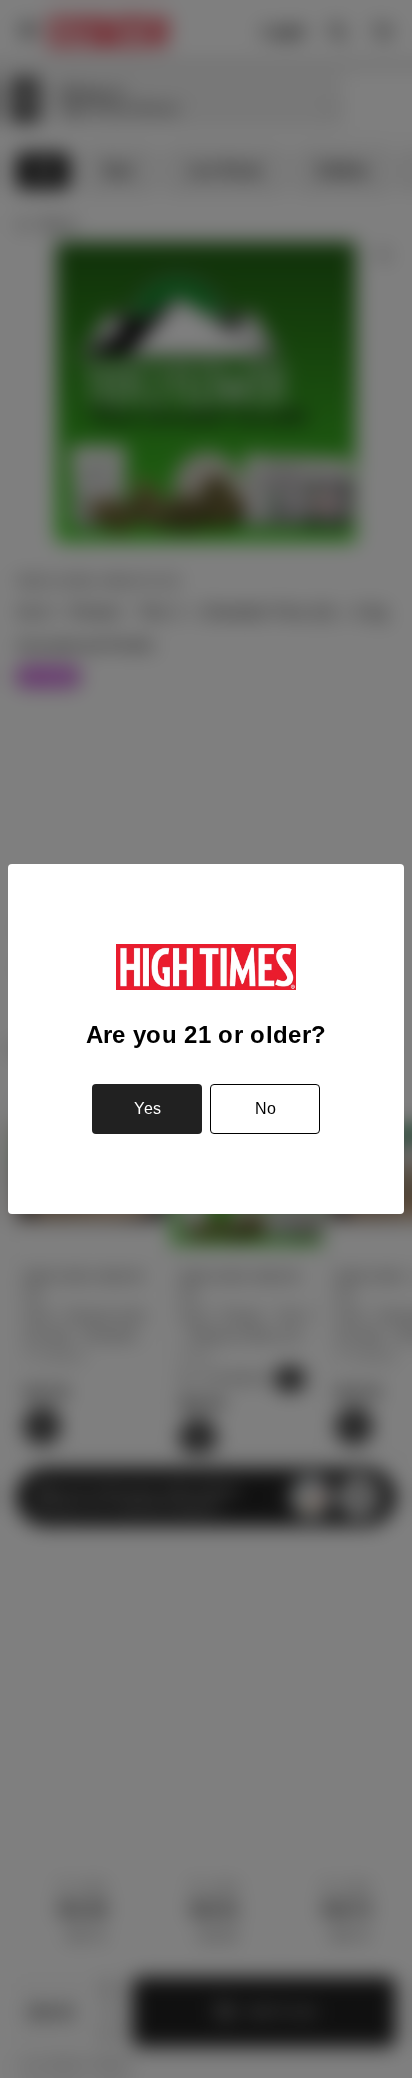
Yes (147, 1108)
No (265, 1108)
